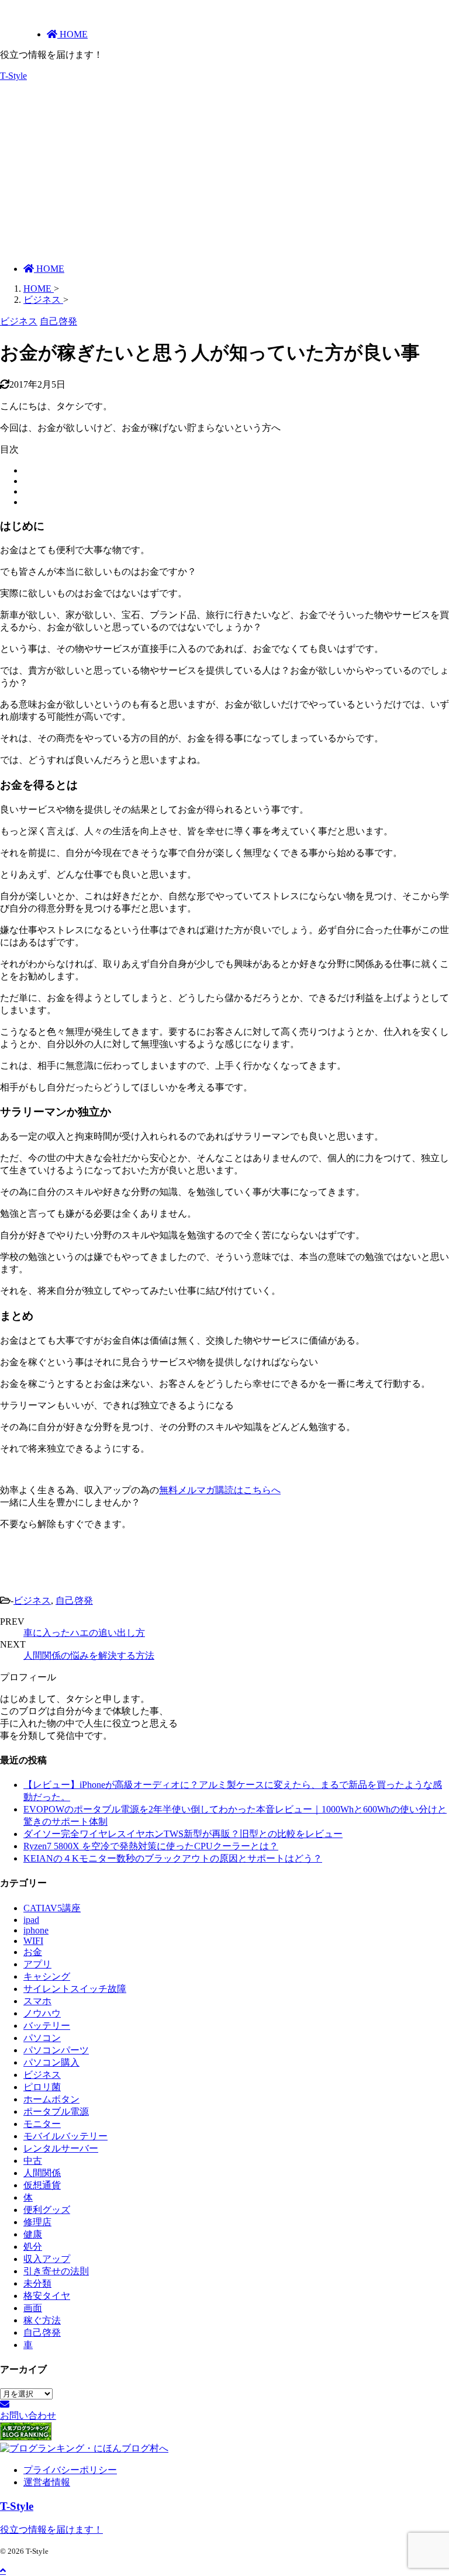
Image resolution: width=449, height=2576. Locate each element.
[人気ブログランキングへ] (26, 2437)
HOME (49, 269)
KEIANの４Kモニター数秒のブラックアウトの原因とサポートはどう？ (173, 1858)
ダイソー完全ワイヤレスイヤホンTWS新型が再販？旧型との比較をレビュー (183, 1834)
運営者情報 (47, 2482)
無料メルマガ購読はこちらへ (220, 1490)
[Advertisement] (224, 172)
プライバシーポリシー (70, 2470)
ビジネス (32, 1600)
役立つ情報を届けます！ (51, 2530)
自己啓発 (74, 1600)
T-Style (13, 76)
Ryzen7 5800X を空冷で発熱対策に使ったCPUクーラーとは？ (151, 1846)
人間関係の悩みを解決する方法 (89, 1655)
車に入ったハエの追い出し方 (84, 1633)
